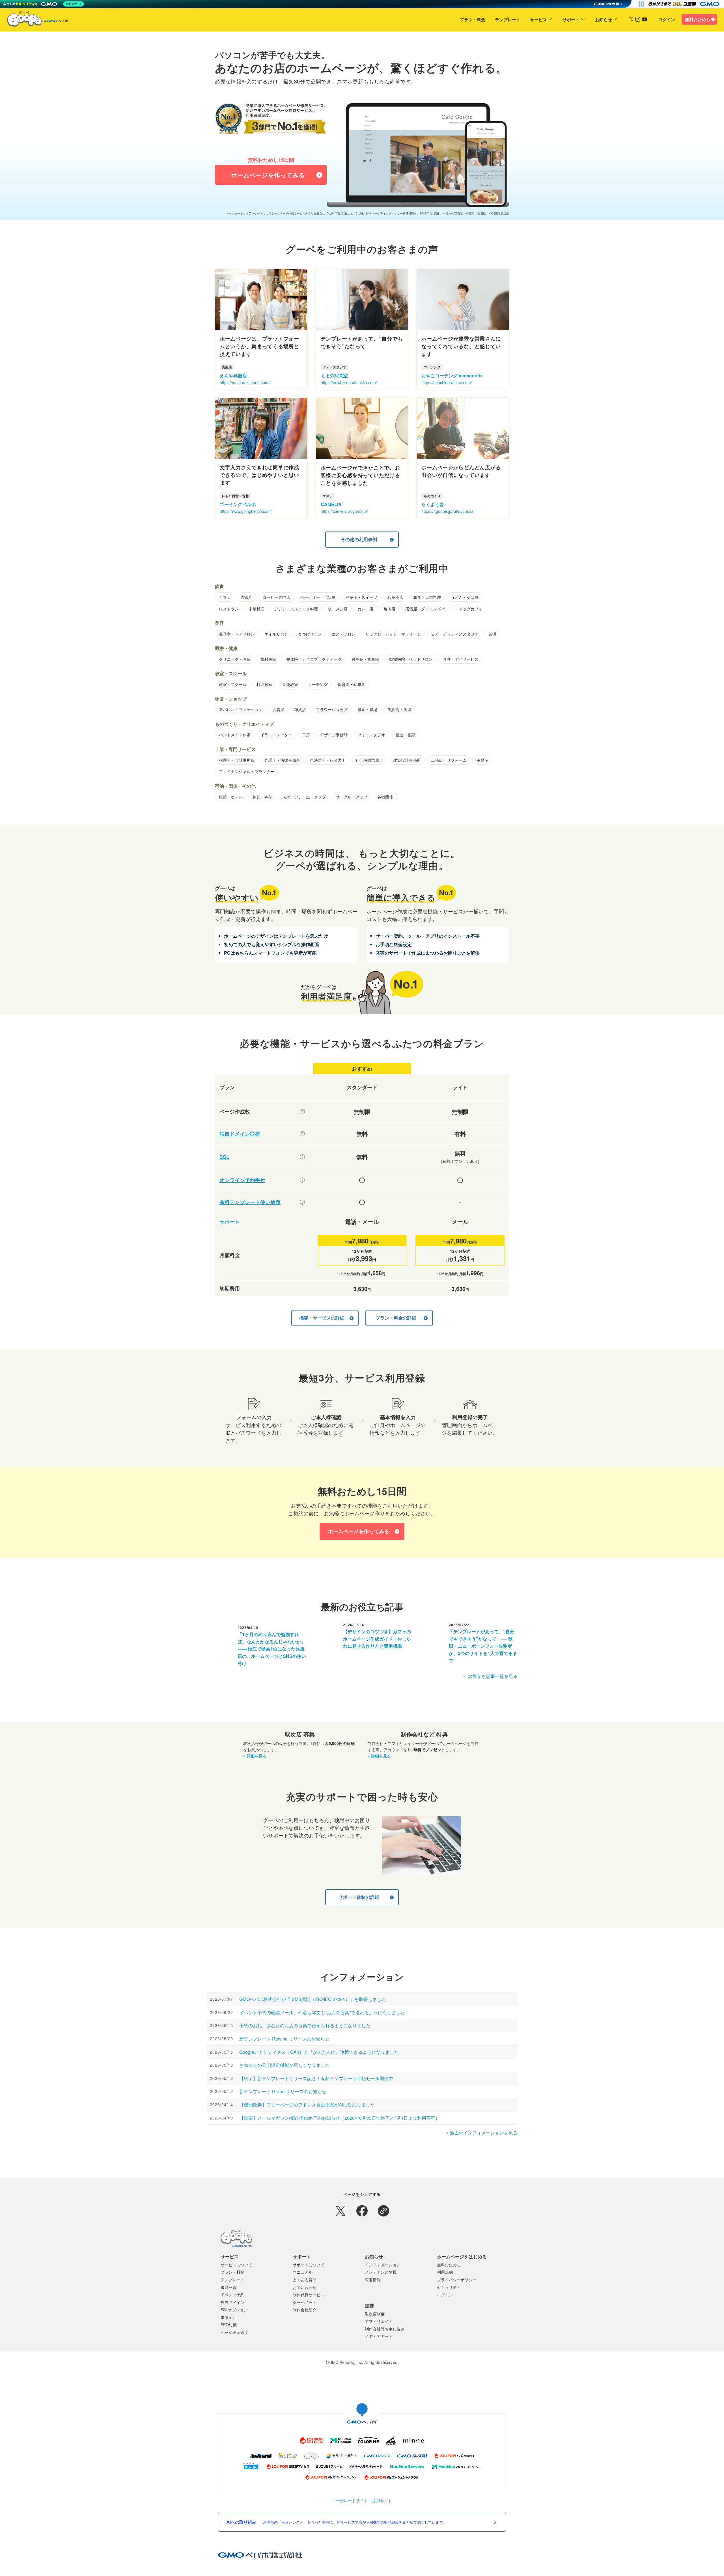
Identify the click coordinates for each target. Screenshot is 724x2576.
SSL (224, 1157)
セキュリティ (449, 2287)
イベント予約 (232, 2295)
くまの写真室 (334, 375)
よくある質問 (305, 2280)
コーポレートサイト (350, 2501)
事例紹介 (229, 2317)
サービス (538, 20)
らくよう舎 (433, 504)
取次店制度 (375, 2314)
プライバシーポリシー (457, 2280)
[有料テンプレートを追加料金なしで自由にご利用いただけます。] (302, 1202)
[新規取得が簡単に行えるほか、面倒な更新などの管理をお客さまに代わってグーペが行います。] (302, 1134)
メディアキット (379, 2336)
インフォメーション (383, 2265)
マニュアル (303, 2272)
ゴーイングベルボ (238, 504)
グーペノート (305, 2302)
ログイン (667, 20)
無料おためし (698, 19)
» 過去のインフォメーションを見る (482, 2133)
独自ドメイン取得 (240, 1134)
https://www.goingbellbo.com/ (246, 511)
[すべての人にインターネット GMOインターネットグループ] (685, 4)
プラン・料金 (473, 20)
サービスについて (236, 2265)
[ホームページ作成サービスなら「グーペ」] (35, 20)
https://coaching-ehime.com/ (447, 382)
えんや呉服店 (233, 375)
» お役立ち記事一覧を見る (490, 1676)
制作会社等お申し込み (385, 2329)
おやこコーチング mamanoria (452, 375)
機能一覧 (229, 2287)
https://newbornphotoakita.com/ (349, 382)
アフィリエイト (379, 2321)
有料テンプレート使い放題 (250, 1202)
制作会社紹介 (305, 2310)
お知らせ (604, 20)
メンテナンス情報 (381, 2272)
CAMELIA (331, 504)
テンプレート (508, 20)
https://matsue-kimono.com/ (245, 382)
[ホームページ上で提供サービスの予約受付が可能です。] (302, 1180)
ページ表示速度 (234, 2332)
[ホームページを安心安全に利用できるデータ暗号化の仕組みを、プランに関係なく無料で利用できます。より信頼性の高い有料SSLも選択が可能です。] (302, 1157)
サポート (571, 20)
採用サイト (382, 2501)
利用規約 (445, 2272)
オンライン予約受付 (242, 1180)
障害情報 (373, 2280)
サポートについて (309, 2265)
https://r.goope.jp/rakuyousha (447, 511)
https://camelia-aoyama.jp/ (344, 511)
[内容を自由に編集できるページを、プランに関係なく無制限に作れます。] (302, 1112)
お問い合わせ (305, 2287)
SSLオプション (234, 2310)
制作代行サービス (309, 2295)
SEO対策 (229, 2325)
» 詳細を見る (255, 1756)
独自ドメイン (232, 2302)
